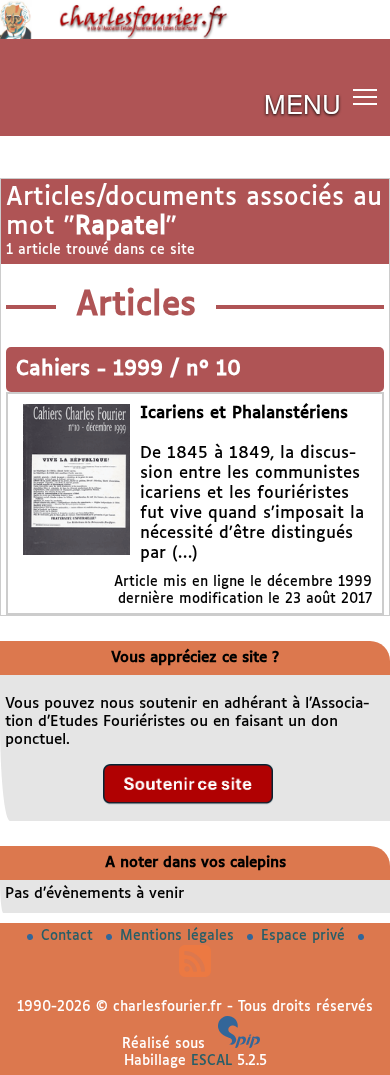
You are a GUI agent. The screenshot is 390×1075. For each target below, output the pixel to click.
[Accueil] (195, 35)
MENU (302, 102)
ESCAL (211, 1061)
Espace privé (305, 936)
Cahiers (56, 369)
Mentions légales (179, 936)
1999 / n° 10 (177, 369)
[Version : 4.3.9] (239, 1044)
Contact (69, 936)
